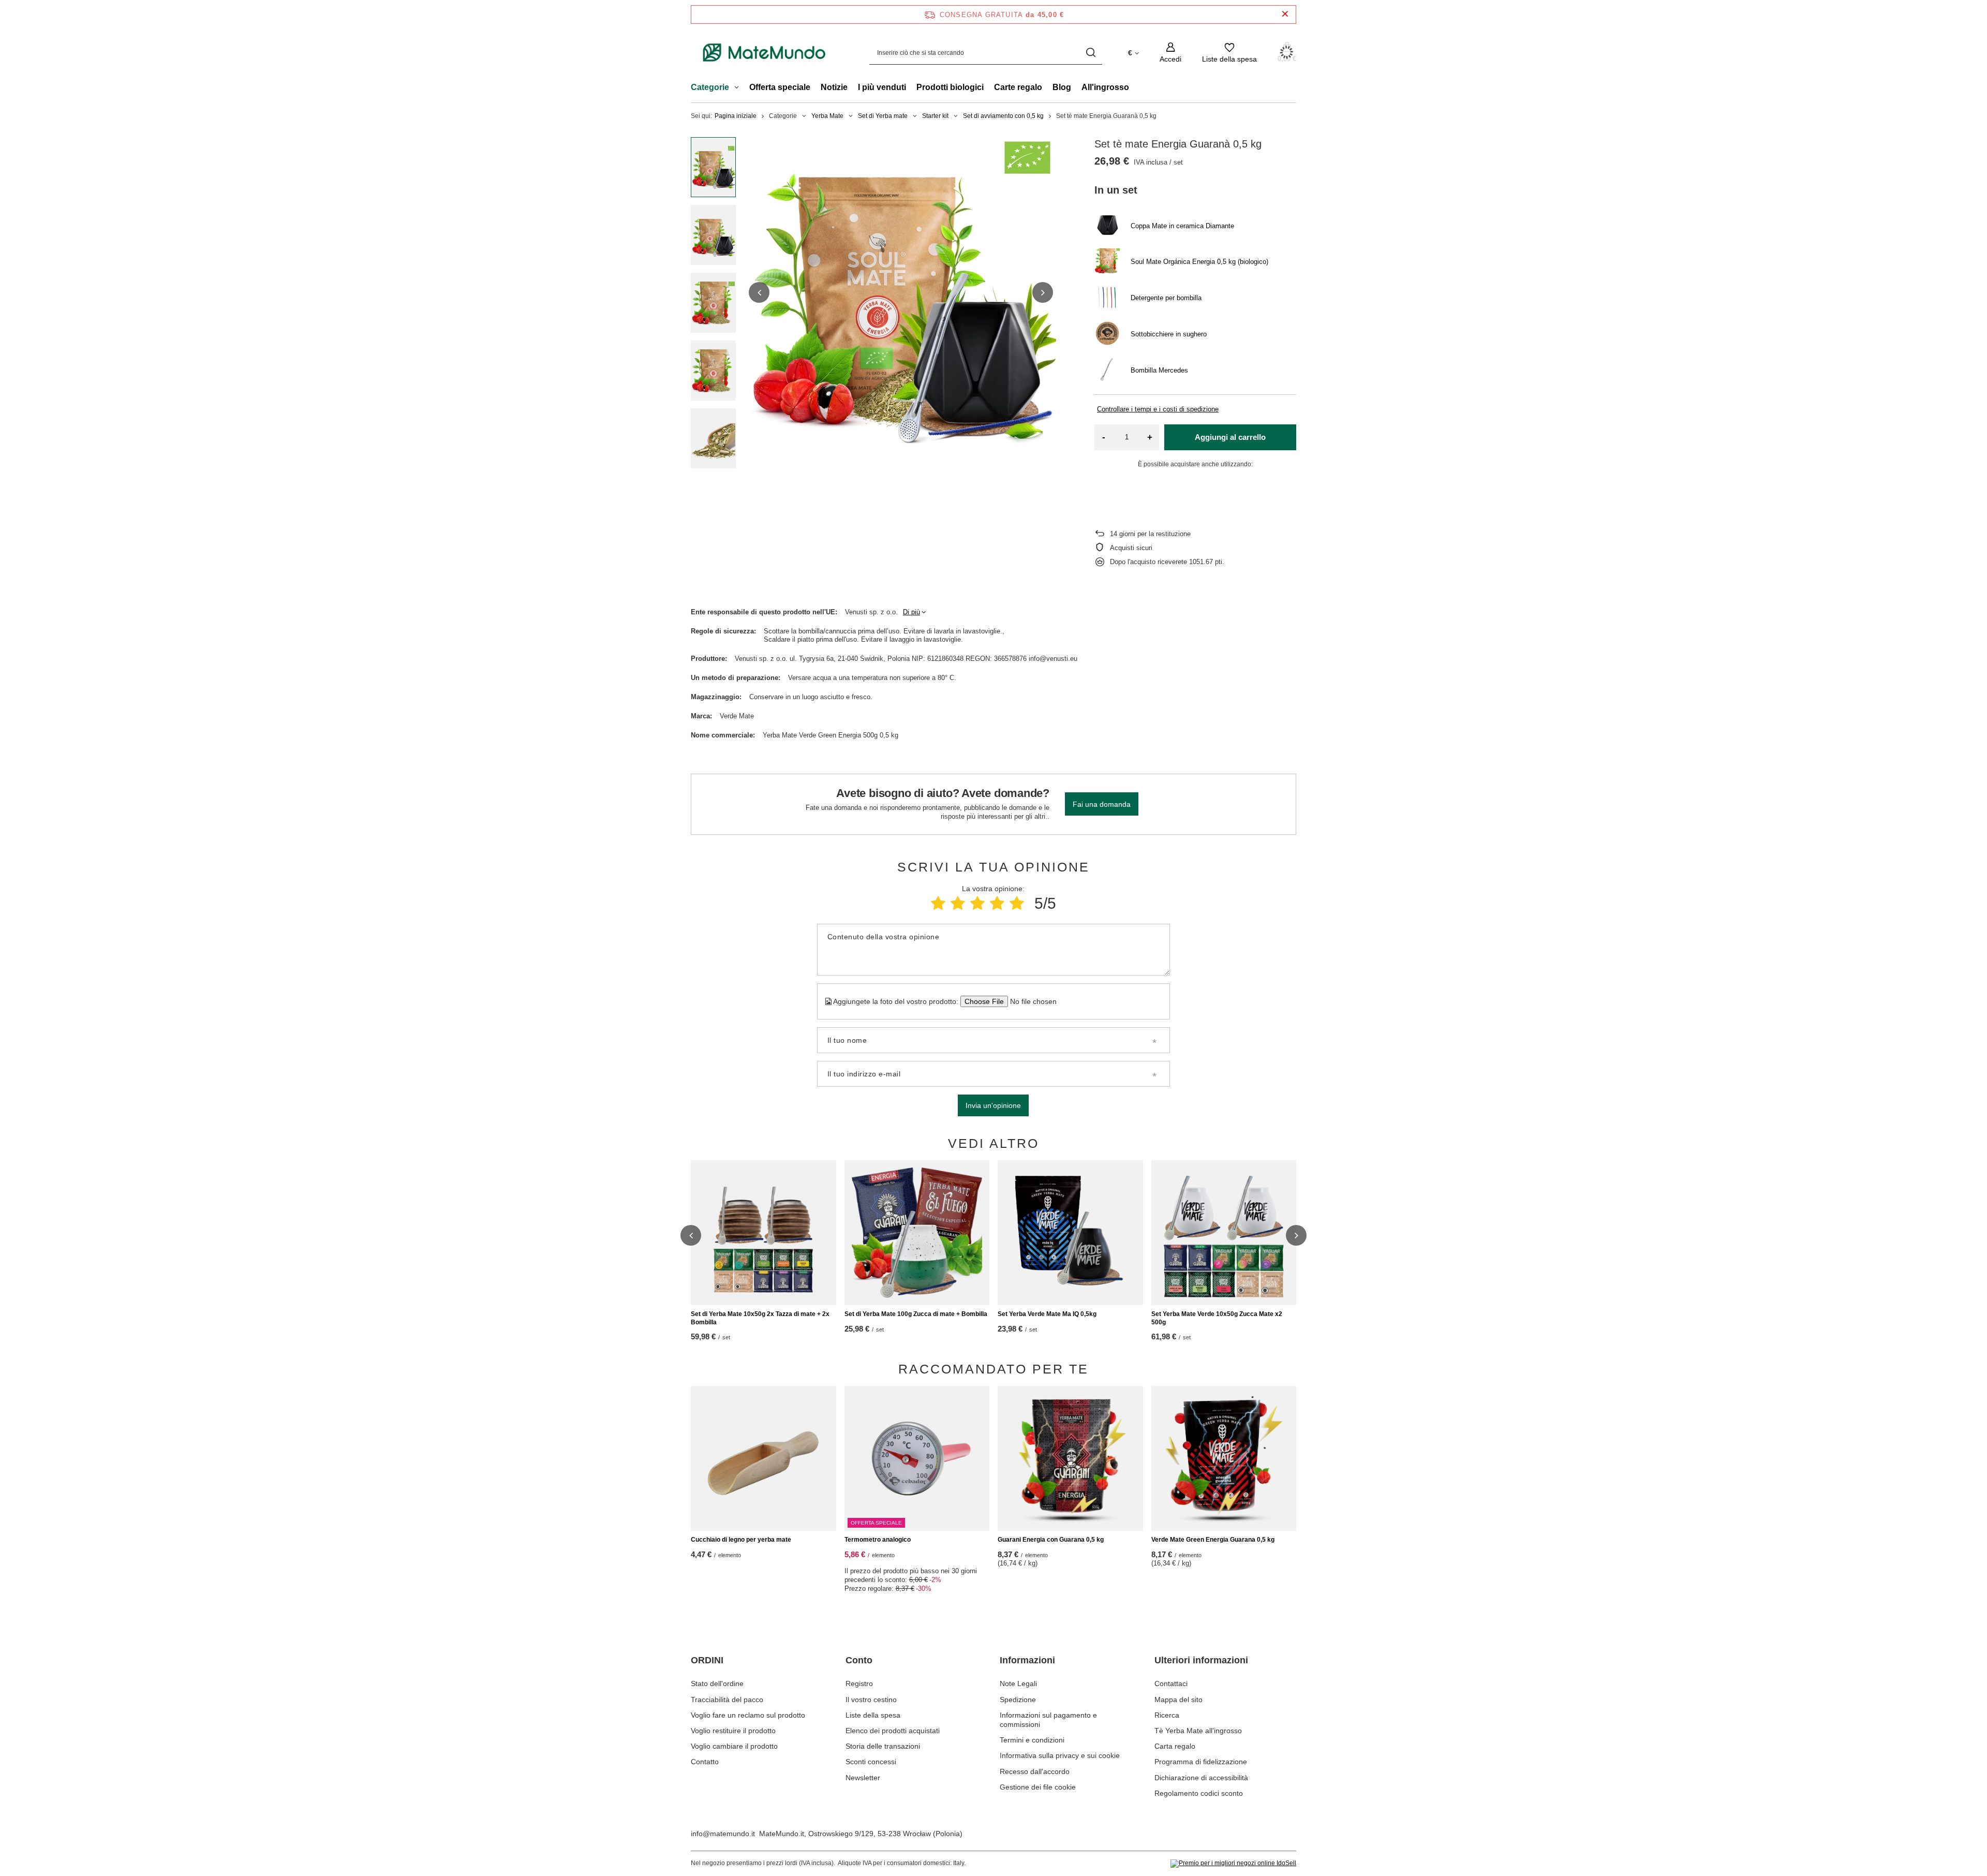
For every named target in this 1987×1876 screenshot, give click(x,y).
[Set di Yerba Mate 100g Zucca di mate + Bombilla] (917, 1233)
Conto (859, 1660)
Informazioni (1027, 1660)
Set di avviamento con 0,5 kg (1003, 116)
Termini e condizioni (1032, 1740)
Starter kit (935, 116)
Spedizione (1018, 1700)
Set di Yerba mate (883, 116)
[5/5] (1017, 903)
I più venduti (882, 87)
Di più (911, 612)
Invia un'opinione (993, 1105)
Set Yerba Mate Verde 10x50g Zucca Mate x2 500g (1217, 1318)
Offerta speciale (780, 87)
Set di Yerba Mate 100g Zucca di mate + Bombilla (916, 1314)
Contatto (705, 1762)
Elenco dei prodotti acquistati (893, 1731)
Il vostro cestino (871, 1700)
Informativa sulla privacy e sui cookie (1060, 1755)
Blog (1062, 87)
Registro (859, 1683)
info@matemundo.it (723, 1834)
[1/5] (938, 903)
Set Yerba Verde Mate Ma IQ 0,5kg (1047, 1314)
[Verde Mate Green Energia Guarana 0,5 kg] (1224, 1458)
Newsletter (863, 1778)
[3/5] (977, 903)
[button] (759, 292)
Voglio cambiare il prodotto (734, 1746)
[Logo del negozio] (765, 53)
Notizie (834, 87)
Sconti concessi (871, 1762)
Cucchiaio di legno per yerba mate (741, 1540)
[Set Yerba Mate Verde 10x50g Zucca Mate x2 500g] (1224, 1233)
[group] (901, 292)
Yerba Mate (827, 116)
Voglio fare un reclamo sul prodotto (748, 1715)
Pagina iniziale (736, 116)
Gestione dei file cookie (1038, 1787)
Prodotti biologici (950, 87)
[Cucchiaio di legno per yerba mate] (763, 1458)
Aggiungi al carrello (1230, 437)
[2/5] (958, 903)
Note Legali (1018, 1683)
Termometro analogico (878, 1540)
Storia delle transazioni (883, 1746)
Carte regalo (1018, 87)
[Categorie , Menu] (739, 88)
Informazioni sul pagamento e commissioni (1048, 1720)
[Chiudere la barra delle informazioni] (1285, 14)
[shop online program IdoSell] (1233, 1864)
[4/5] (997, 903)
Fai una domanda (1102, 804)
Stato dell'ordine (717, 1683)
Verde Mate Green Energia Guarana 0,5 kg (1213, 1540)
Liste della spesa (873, 1715)
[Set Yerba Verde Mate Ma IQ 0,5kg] (1070, 1233)
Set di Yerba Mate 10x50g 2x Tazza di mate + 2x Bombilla (760, 1318)
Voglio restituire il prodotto (733, 1731)
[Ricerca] (1091, 53)
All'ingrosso (1105, 87)
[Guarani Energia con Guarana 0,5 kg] (1070, 1458)
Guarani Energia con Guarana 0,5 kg (1051, 1540)
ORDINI (707, 1660)
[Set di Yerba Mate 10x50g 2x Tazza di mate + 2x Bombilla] (763, 1233)
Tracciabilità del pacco (727, 1700)
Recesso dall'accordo (1035, 1771)
